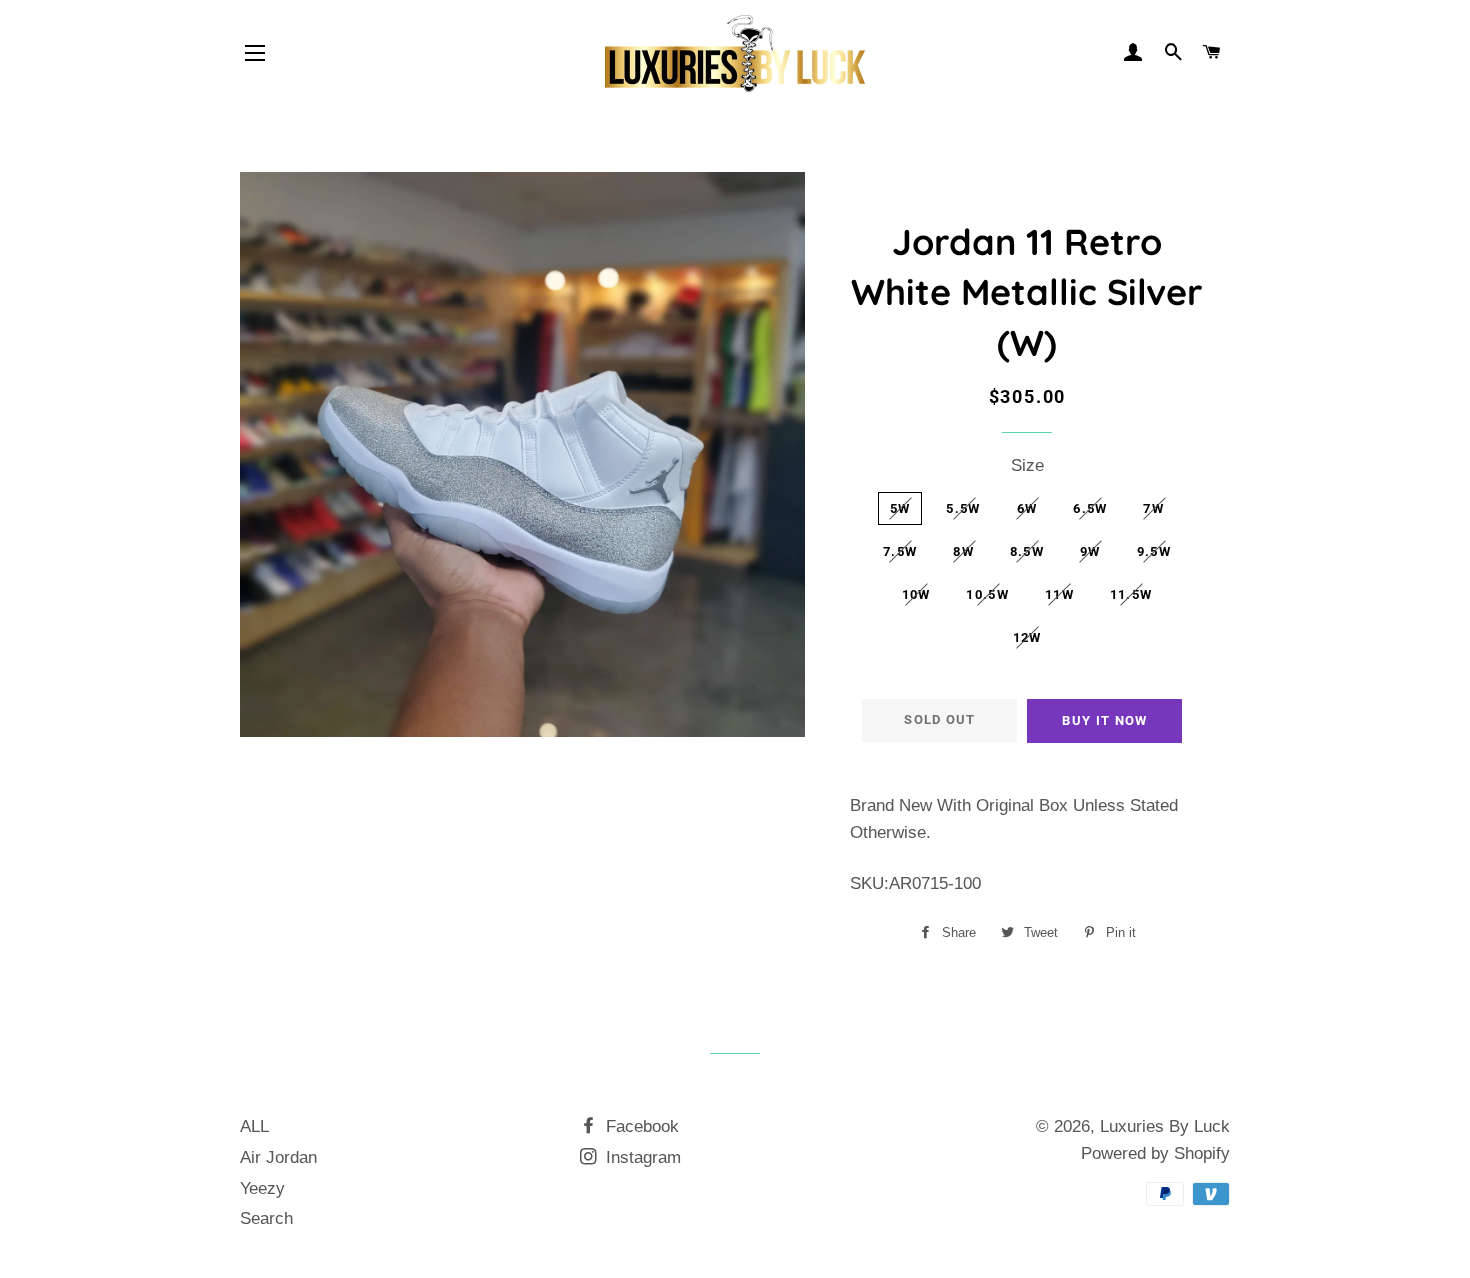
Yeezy (262, 1188)
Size (1027, 465)
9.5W (1154, 551)
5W (900, 508)
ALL (254, 1126)
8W (963, 551)
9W (1090, 551)
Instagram (641, 1157)
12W (1027, 637)
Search (266, 1218)
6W (1027, 508)
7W (1153, 508)
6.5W (1090, 508)
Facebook (640, 1126)
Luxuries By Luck (1165, 1126)
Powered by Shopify (1155, 1153)
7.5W (900, 551)
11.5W (1131, 594)
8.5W (1027, 551)
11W (1059, 594)
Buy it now (1104, 720)
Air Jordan (278, 1157)
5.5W (963, 508)
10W (916, 594)
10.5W (987, 594)
